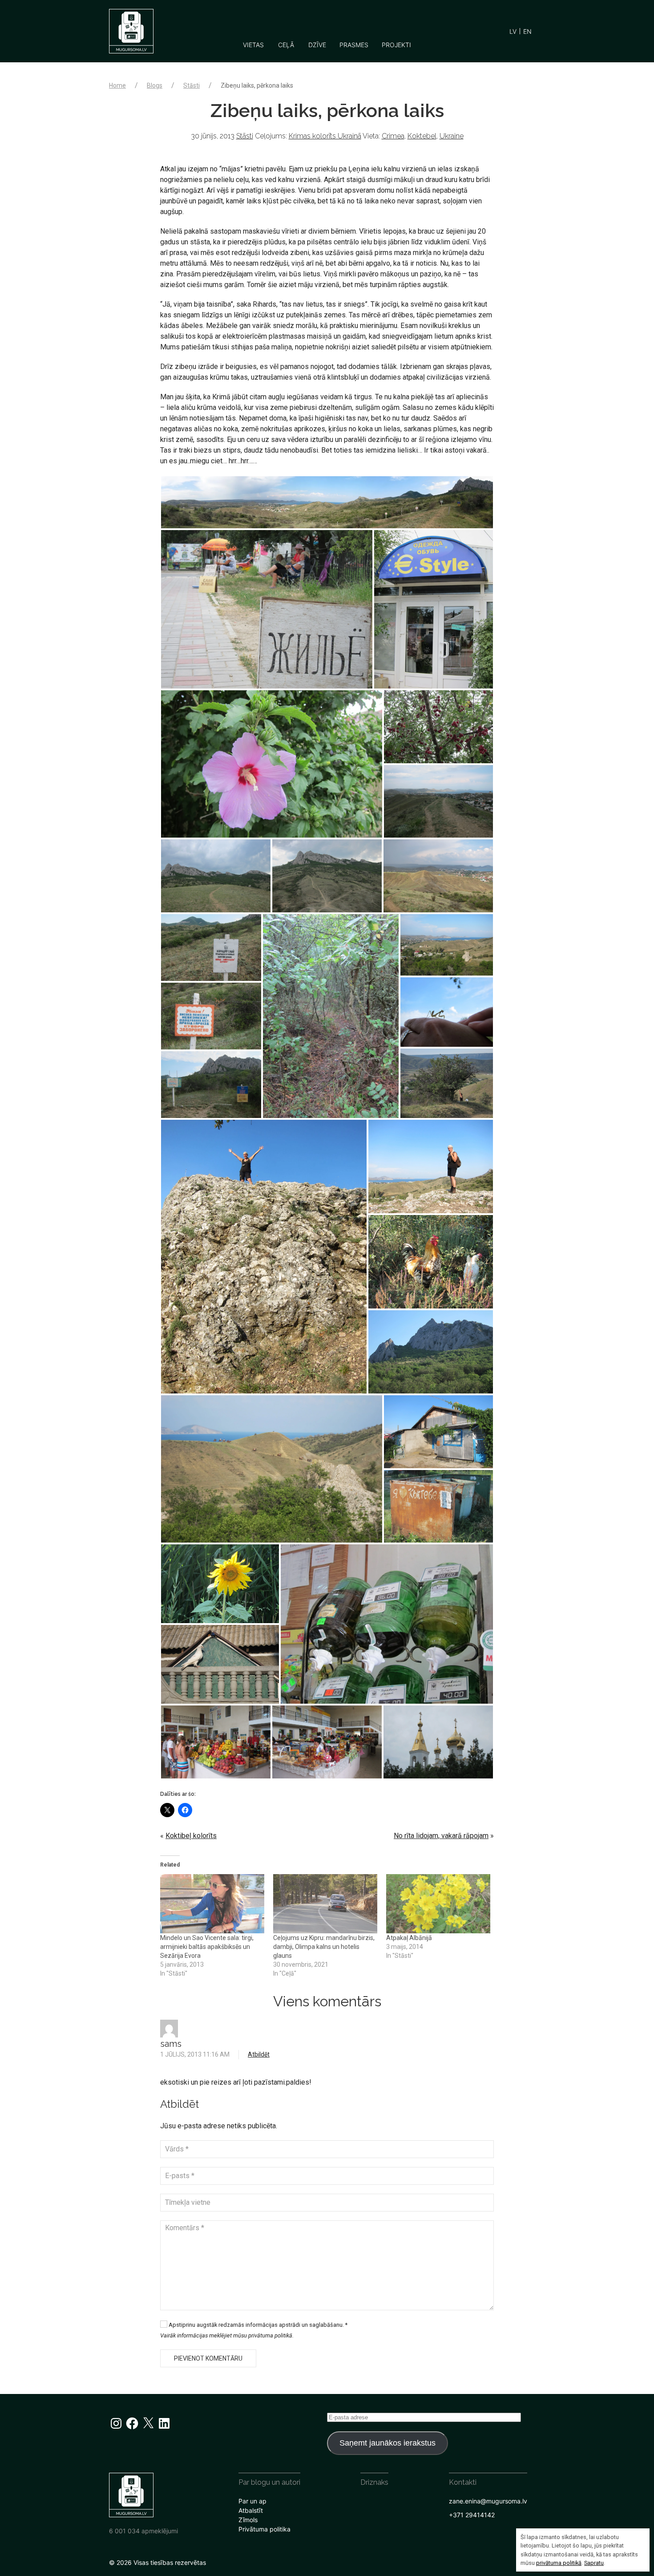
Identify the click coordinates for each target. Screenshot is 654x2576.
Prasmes (354, 45)
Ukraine (452, 136)
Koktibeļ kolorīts (191, 1836)
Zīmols (248, 2520)
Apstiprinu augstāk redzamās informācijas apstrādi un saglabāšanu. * (257, 2325)
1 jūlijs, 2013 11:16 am (195, 2054)
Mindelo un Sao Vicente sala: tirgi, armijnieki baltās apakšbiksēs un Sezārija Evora (207, 1947)
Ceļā (286, 45)
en (527, 31)
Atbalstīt (251, 2510)
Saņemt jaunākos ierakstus (388, 2443)
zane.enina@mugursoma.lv (488, 2501)
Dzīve (317, 45)
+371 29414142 (472, 2515)
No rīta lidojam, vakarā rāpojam (441, 1836)
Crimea (393, 136)
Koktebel (422, 136)
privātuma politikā (559, 2563)
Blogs (155, 85)
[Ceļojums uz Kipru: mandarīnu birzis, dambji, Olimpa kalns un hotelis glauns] (325, 1904)
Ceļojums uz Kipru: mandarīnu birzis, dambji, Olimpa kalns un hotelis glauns (324, 1947)
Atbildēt (259, 2054)
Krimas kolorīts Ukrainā (325, 136)
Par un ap (252, 2501)
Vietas (253, 45)
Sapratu (594, 2563)
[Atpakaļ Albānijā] (438, 1904)
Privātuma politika (264, 2529)
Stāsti (192, 85)
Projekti (396, 45)
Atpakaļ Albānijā (409, 1938)
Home (117, 85)
